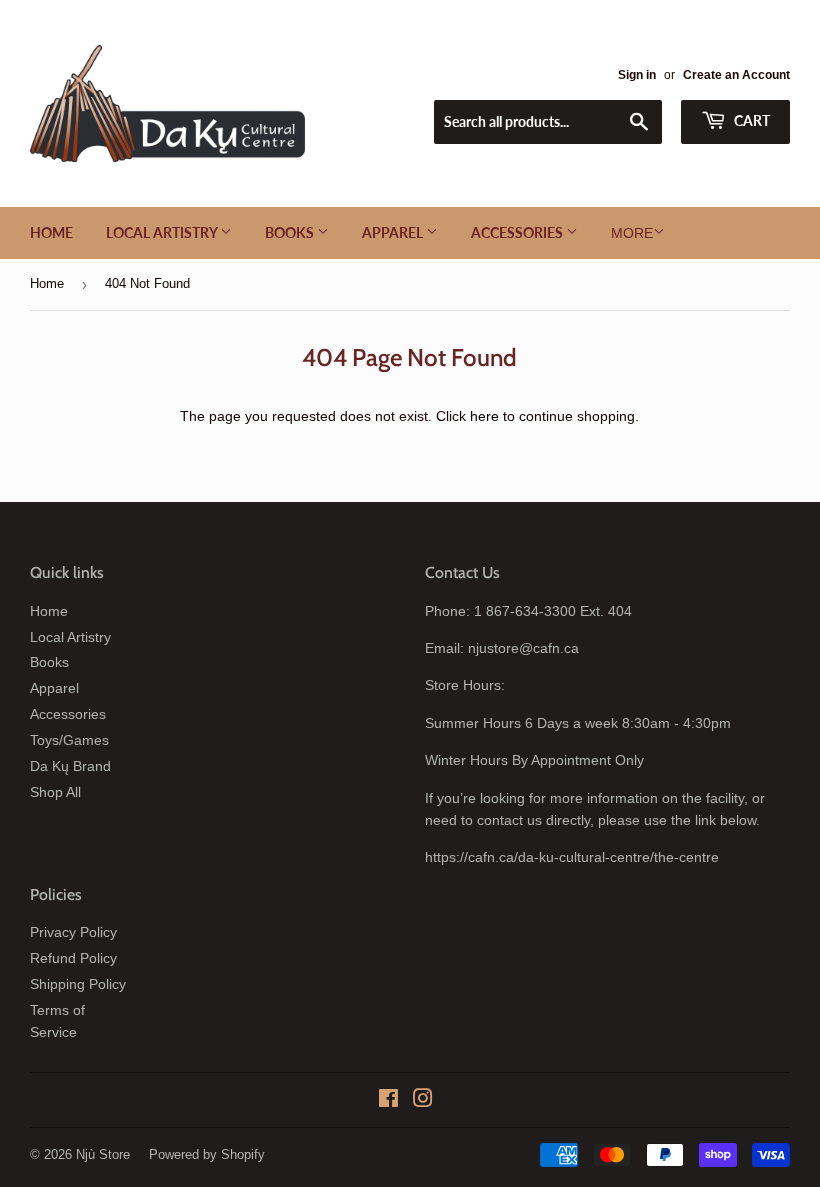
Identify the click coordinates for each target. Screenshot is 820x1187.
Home (51, 232)
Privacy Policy (73, 932)
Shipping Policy (78, 984)
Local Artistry (163, 232)
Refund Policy (73, 958)
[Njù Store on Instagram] (423, 1101)
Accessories (518, 232)
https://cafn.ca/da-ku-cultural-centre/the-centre (572, 857)
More (632, 233)
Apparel (394, 232)
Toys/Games (69, 740)
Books (291, 232)
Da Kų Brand (70, 766)
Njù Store (103, 1154)
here (484, 416)
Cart (750, 120)
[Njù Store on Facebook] (388, 1101)
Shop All (55, 792)
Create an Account (736, 75)
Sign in (637, 75)
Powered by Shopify (207, 1154)
